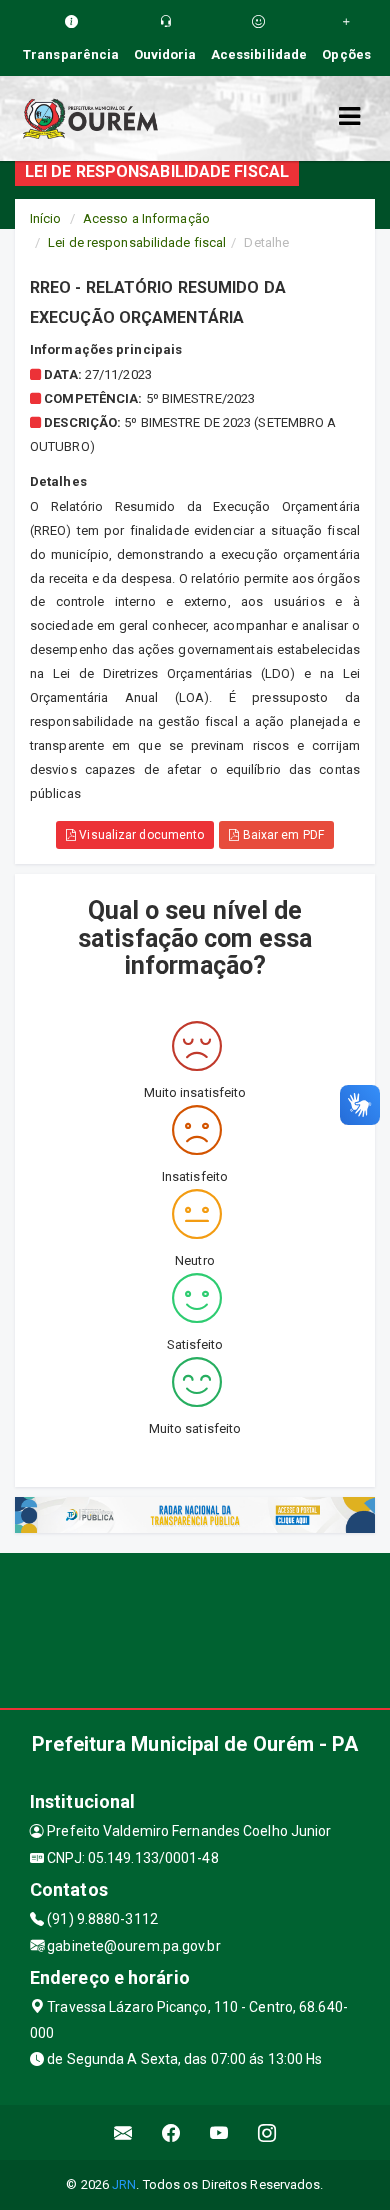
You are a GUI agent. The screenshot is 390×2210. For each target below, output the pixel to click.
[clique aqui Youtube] (219, 2132)
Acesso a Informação (146, 218)
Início (46, 218)
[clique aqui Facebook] (171, 2132)
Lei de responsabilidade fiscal (137, 242)
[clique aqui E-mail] (123, 2132)
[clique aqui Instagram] (267, 2132)
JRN (124, 2184)
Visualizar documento (140, 835)
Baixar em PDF (281, 835)
